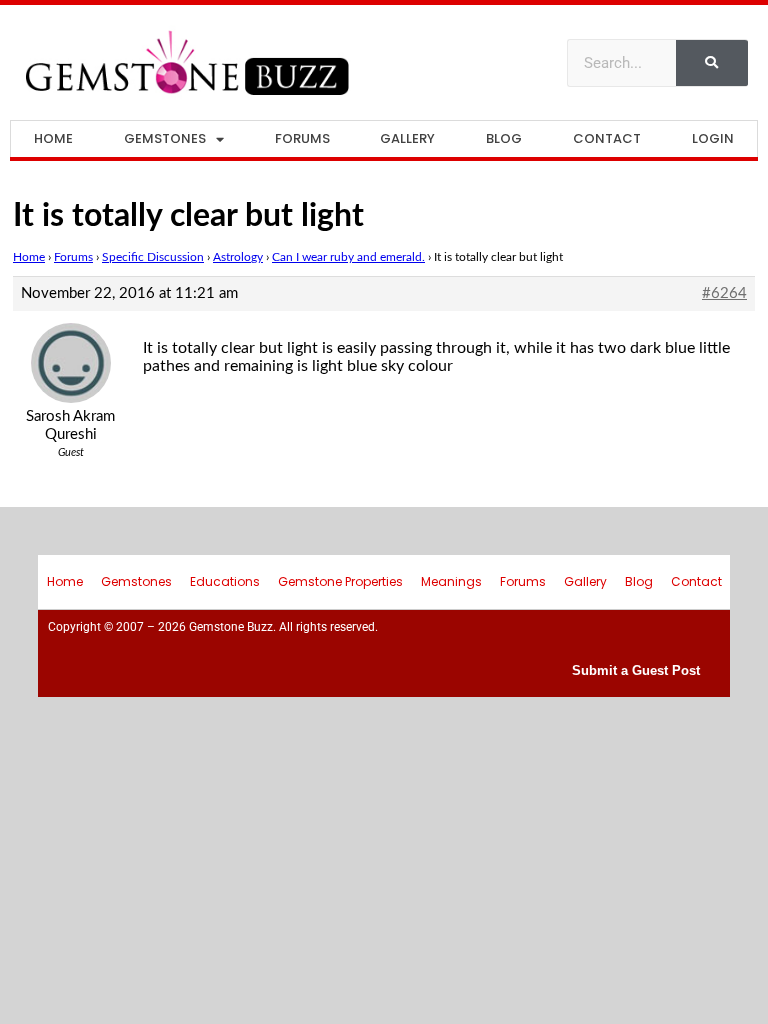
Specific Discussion (153, 257)
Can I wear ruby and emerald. (348, 257)
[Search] (712, 63)
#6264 (724, 293)
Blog (504, 138)
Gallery (407, 138)
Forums (302, 138)
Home (53, 138)
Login (713, 138)
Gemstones (165, 138)
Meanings (451, 581)
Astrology (238, 257)
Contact (607, 138)
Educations (225, 581)
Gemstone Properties (340, 581)
